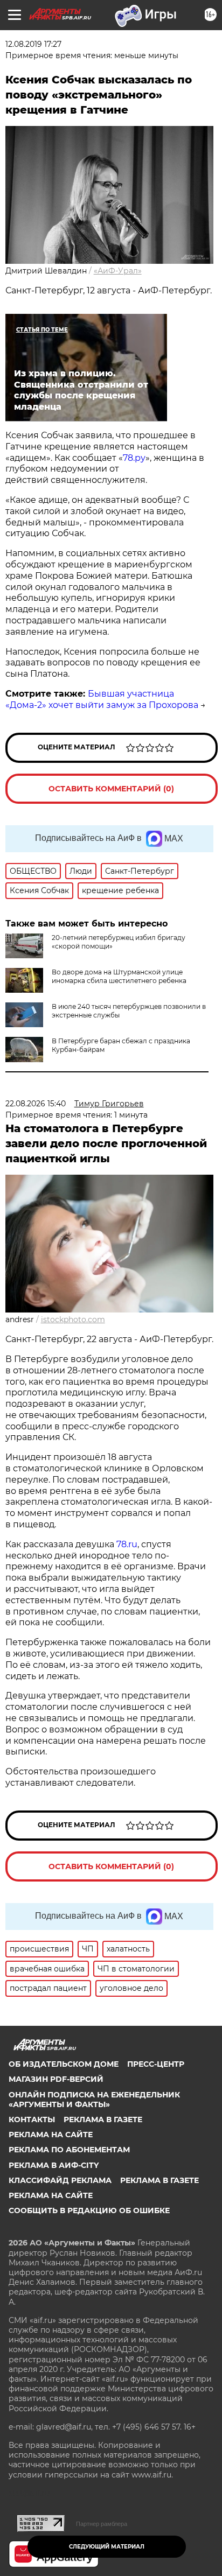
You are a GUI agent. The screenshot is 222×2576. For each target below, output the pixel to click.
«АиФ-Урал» (118, 271)
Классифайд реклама (60, 2180)
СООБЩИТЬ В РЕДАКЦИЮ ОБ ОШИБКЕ (89, 2210)
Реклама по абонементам (69, 2150)
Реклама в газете (103, 2119)
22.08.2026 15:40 (36, 1104)
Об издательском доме (64, 2064)
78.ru (127, 1544)
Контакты (32, 2119)
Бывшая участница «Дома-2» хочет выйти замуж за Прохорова (102, 699)
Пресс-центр (156, 2064)
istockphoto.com (73, 1319)
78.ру (134, 458)
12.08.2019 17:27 (33, 44)
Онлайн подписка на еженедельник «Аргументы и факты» (94, 2100)
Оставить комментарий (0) (111, 789)
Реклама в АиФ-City (54, 2165)
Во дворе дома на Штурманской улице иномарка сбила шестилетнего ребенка (119, 976)
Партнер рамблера (102, 2524)
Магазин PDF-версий (56, 2079)
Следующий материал (107, 2547)
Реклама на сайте (51, 2135)
